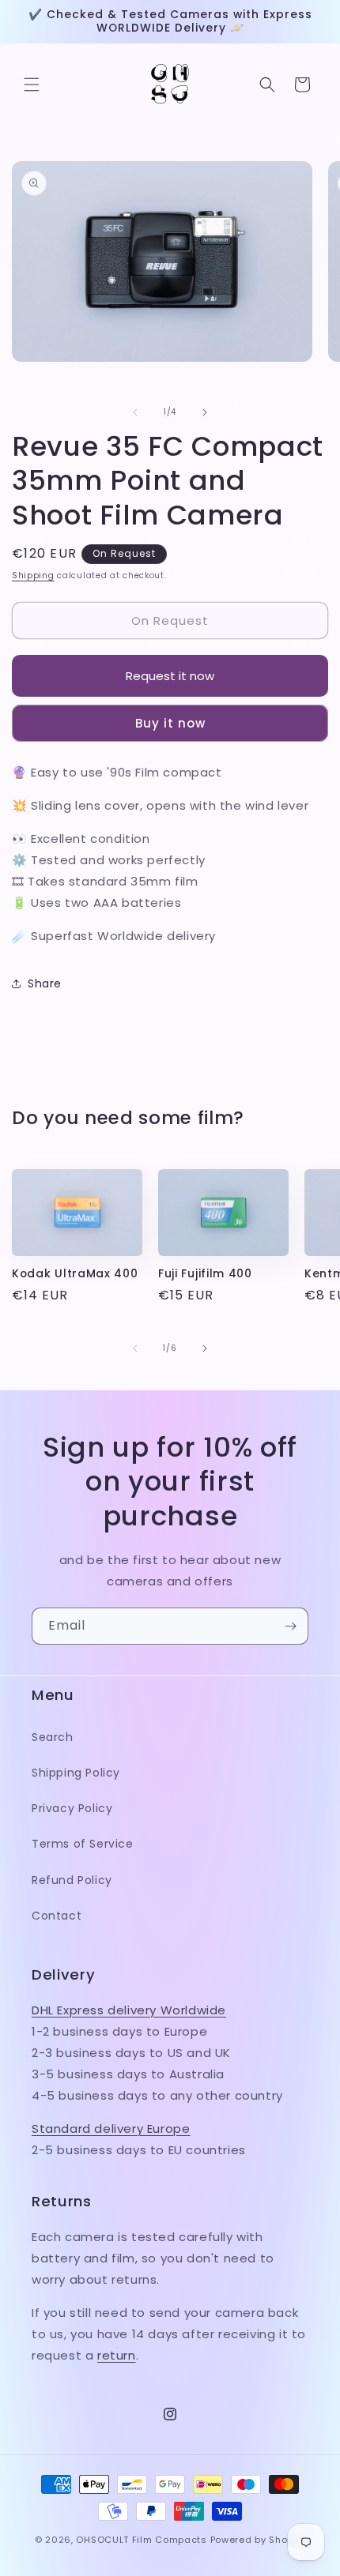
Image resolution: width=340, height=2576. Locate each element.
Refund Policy (72, 1880)
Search (53, 1737)
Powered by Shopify (258, 2540)
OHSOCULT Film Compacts (141, 2540)
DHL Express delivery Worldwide (129, 2010)
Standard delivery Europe (111, 2128)
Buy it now (170, 723)
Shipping (33, 575)
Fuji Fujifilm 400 (205, 1274)
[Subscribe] (290, 1626)
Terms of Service (83, 1844)
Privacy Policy (72, 1808)
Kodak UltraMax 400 (75, 1274)
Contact (57, 1916)
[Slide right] (205, 412)
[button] (32, 85)
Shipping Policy (76, 1773)
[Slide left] (135, 412)
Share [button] (45, 983)
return (117, 2355)
